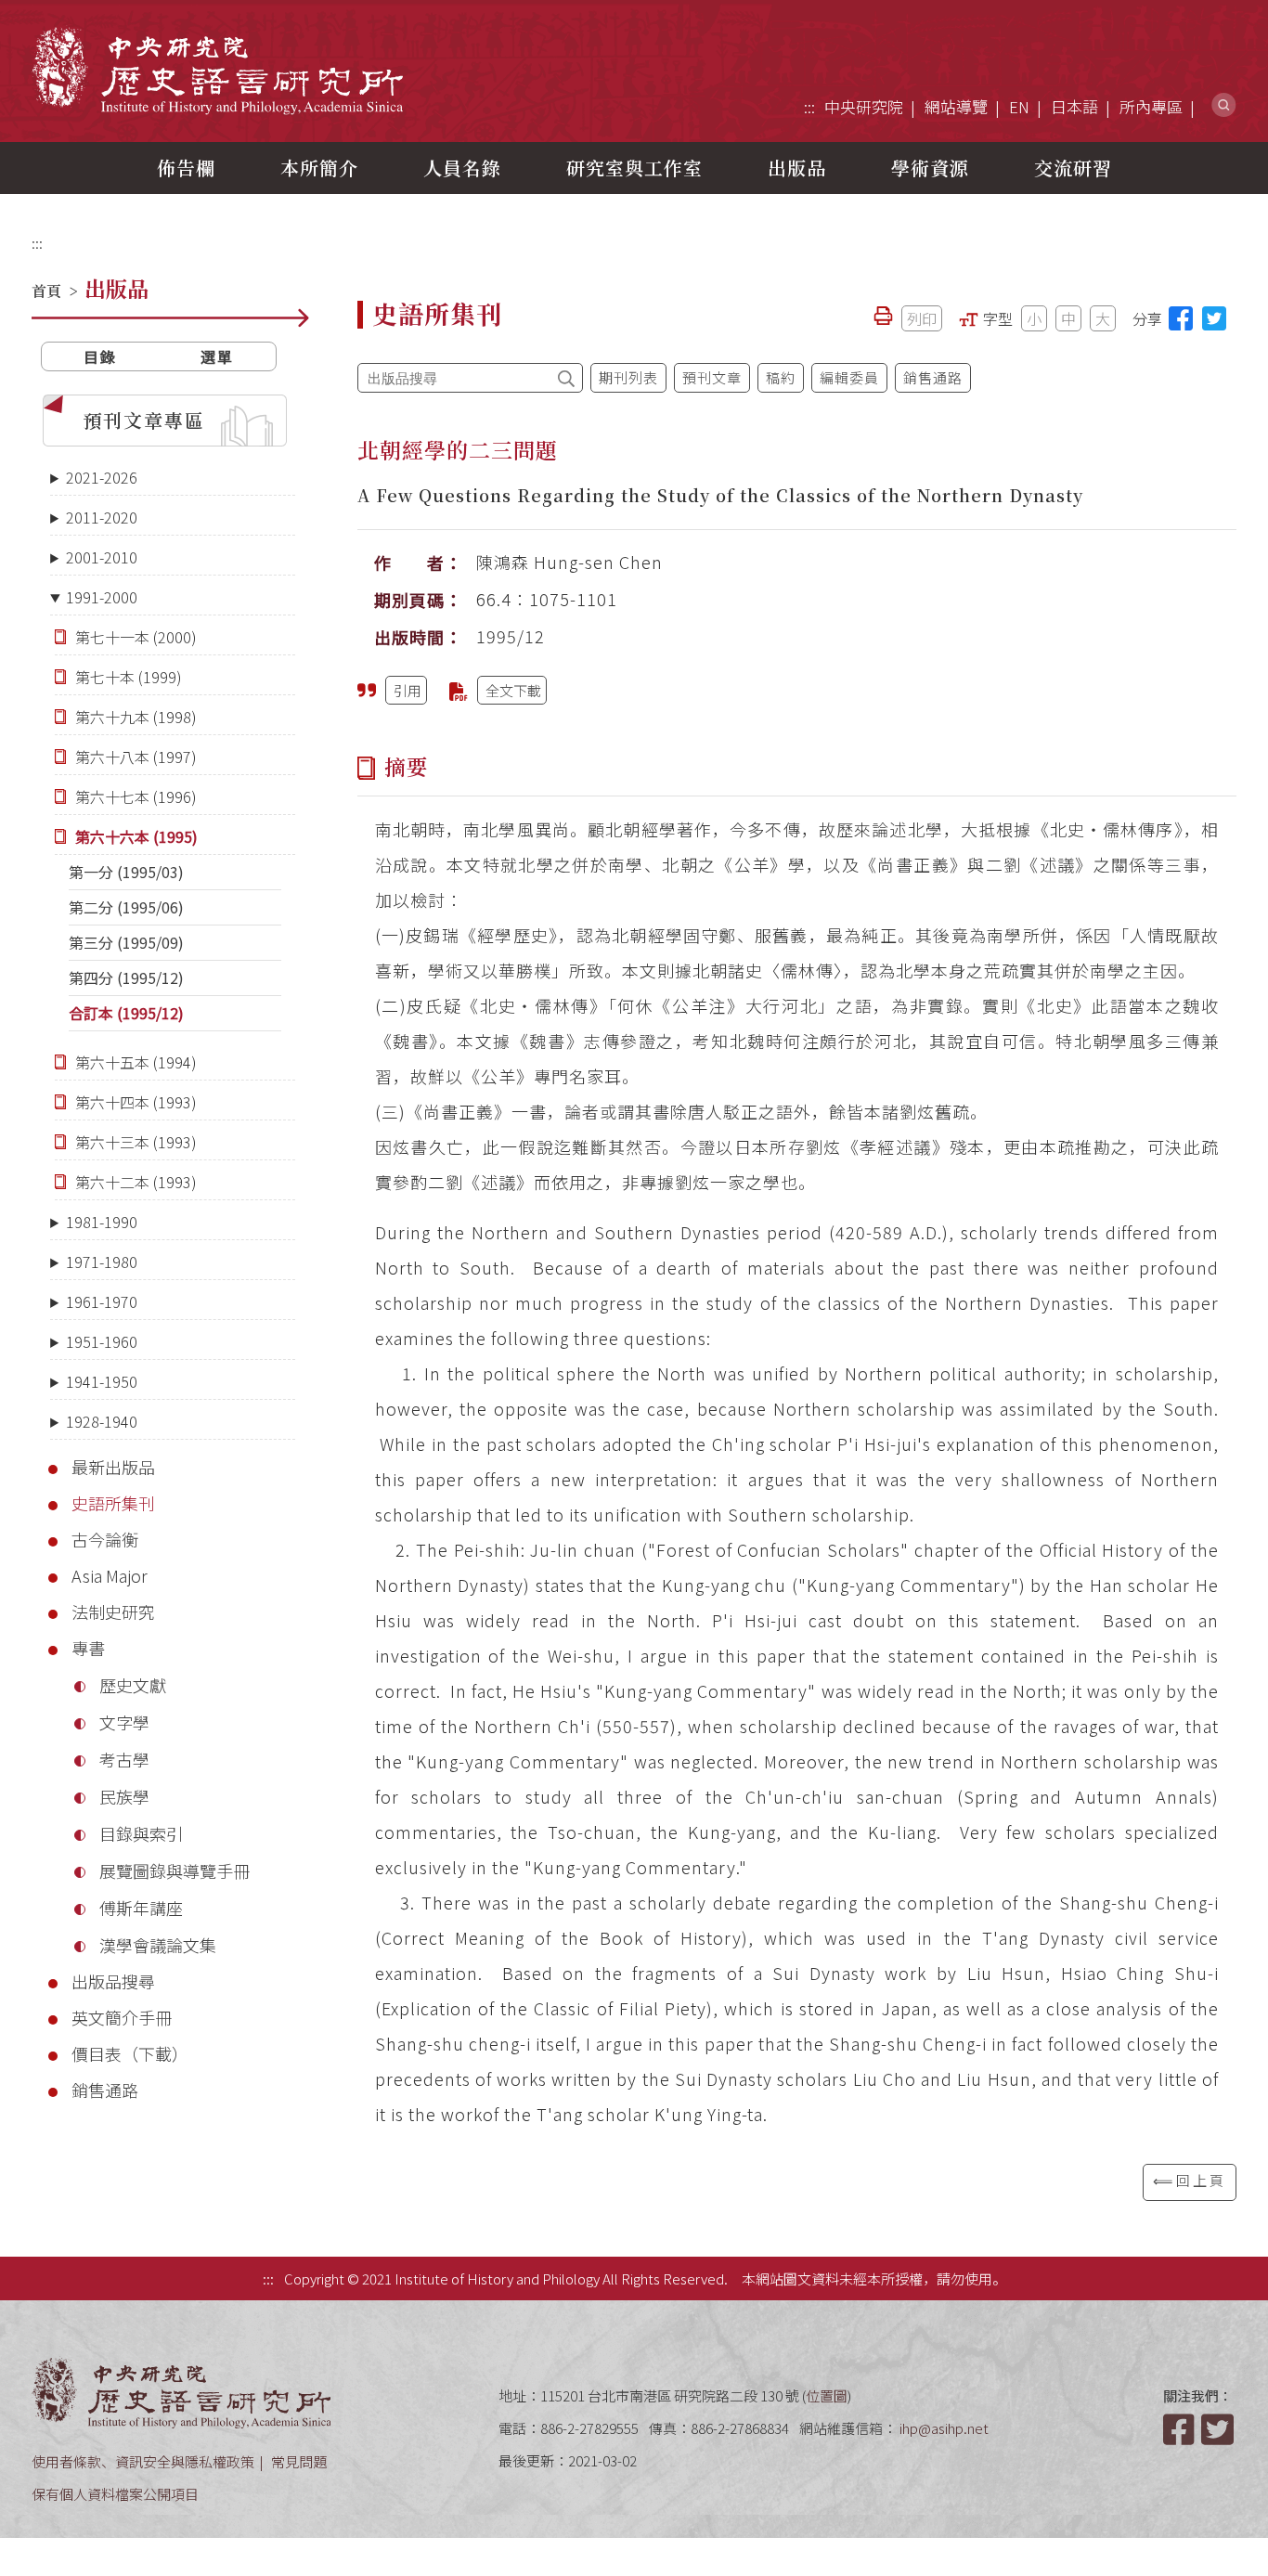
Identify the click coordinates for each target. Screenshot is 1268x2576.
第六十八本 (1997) (136, 757)
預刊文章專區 (144, 420)
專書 (88, 1648)
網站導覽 (956, 106)
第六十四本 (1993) (136, 1102)
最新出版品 (113, 1467)
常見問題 (299, 2461)
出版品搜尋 (113, 1981)
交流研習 (1073, 168)
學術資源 (930, 168)
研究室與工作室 (634, 168)
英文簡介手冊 (122, 2017)
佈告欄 (186, 168)
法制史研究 (113, 1612)
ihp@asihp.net (944, 2428)
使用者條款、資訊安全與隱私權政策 (143, 2461)
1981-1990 (102, 1222)
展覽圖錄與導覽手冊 (175, 1871)
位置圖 (827, 2395)
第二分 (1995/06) (126, 907)
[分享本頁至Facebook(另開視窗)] (1181, 318)
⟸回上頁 (1190, 2180)
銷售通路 (105, 2090)
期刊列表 (628, 377)
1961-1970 (102, 1301)
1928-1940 (102, 1421)
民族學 (124, 1796)
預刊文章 (712, 377)
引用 (408, 690)
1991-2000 (102, 597)
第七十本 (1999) (129, 677)
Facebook (1181, 2429)
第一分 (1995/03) (126, 872)
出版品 (797, 168)
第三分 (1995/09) (126, 942)
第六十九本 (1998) (136, 717)
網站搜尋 (1224, 105)
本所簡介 (319, 168)
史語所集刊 (113, 1503)
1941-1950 (102, 1381)
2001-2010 (102, 557)
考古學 (124, 1759)
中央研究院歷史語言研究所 (217, 70)
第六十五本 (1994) (136, 1062)
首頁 (46, 291)
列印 (922, 318)
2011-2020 (102, 517)
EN (1019, 106)
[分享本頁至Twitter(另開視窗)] (1214, 318)
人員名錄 (462, 168)
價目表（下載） (130, 2053)
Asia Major (110, 1575)
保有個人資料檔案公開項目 (115, 2494)
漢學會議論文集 (158, 1945)
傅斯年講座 (141, 1908)
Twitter (1219, 2429)
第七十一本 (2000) (136, 637)
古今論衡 (105, 1539)
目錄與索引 (141, 1833)
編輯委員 (849, 377)
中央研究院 (864, 106)
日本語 (1074, 106)
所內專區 (1151, 106)
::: (809, 106)
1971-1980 (102, 1262)
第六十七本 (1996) (136, 796)
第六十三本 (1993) (136, 1142)
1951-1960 (102, 1341)
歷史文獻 (133, 1685)
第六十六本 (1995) (136, 836)
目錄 (100, 356)
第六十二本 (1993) (136, 1182)
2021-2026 (102, 477)
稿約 (781, 377)
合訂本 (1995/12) (126, 1013)
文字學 (124, 1722)
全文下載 (513, 690)
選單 (217, 356)
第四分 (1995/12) (126, 977)
